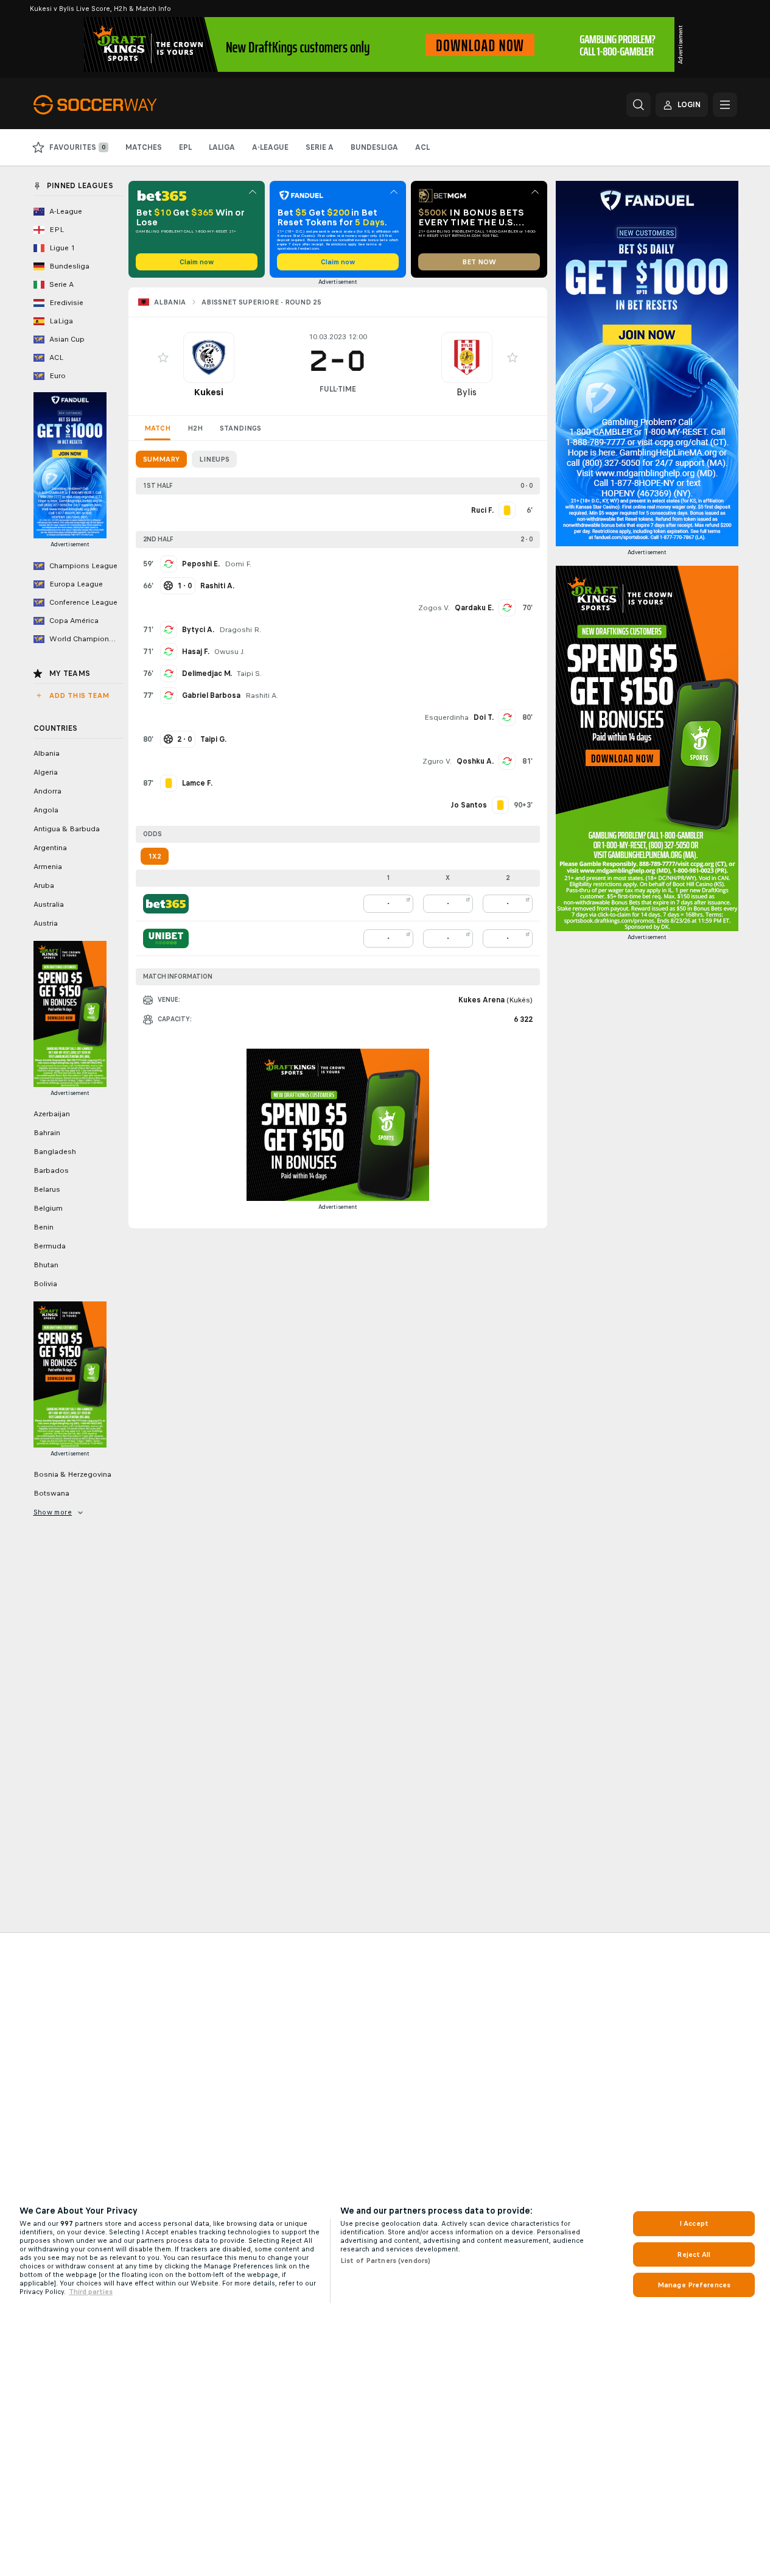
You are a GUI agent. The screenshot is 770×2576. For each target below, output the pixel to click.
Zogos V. (434, 608)
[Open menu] (725, 105)
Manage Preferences (694, 2285)
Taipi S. (249, 674)
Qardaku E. (474, 608)
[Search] (639, 105)
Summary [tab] (161, 459)
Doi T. (484, 717)
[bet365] (166, 904)
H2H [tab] (195, 428)
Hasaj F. (196, 652)
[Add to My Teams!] (163, 357)
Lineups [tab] (214, 459)
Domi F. (238, 564)
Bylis (467, 392)
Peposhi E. (201, 564)
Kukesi (208, 392)
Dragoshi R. (240, 630)
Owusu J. (229, 652)
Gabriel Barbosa (211, 695)
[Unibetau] (166, 938)
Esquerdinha (446, 717)
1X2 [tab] (155, 856)
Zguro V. (437, 761)
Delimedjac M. (207, 674)
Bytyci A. (198, 630)
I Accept (694, 2223)
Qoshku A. (475, 761)
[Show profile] (209, 357)
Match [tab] (157, 428)
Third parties (91, 2292)
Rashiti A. (262, 695)
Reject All (694, 2254)
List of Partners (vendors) (385, 2261)
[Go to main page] (117, 105)
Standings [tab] (240, 428)
